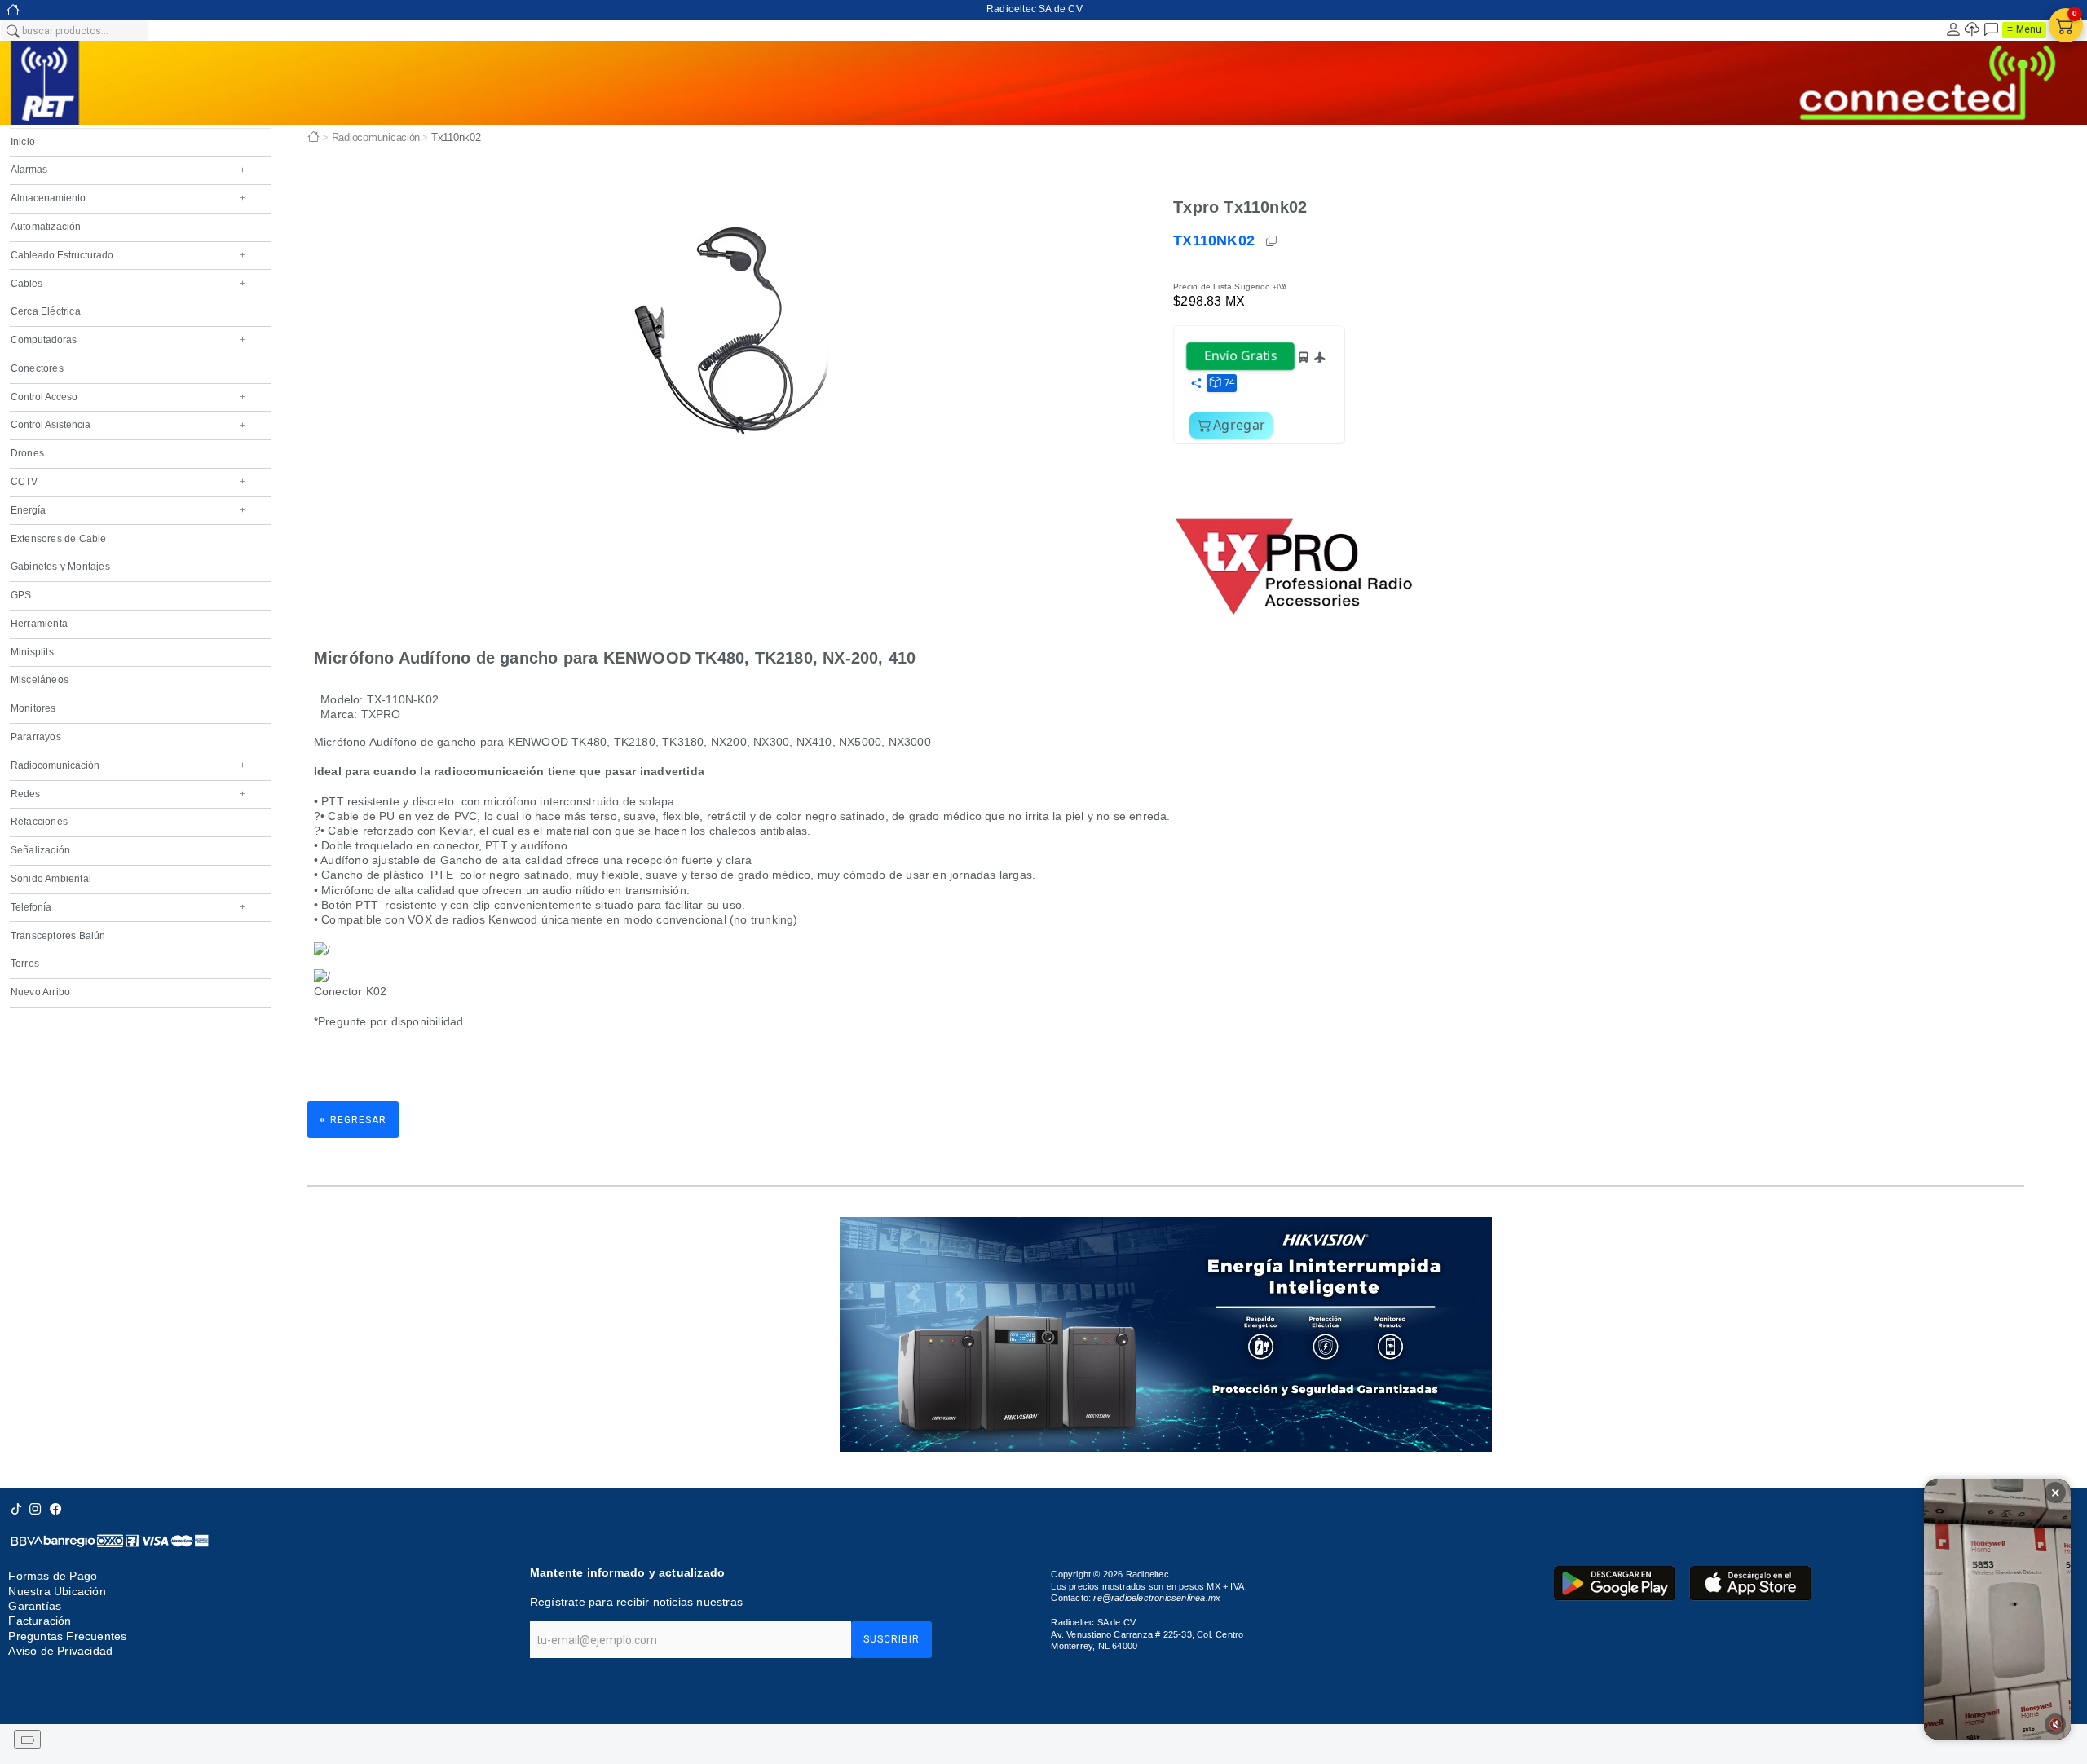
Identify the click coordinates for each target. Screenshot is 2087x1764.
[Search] (12, 30)
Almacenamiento (128, 198)
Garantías (35, 1606)
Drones (27, 453)
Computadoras (128, 340)
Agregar (1239, 425)
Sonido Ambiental (51, 879)
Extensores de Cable (59, 539)
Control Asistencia (128, 425)
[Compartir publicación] (1196, 384)
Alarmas (128, 170)
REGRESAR (353, 1119)
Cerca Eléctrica (46, 311)
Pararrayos (36, 737)
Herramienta (39, 624)
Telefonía (128, 907)
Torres (25, 964)
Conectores (37, 368)
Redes (128, 794)
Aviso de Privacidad (60, 1651)
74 (1229, 382)
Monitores (33, 708)
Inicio (23, 142)
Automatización (46, 227)
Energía (128, 510)
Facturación (40, 1621)
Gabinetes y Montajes (60, 567)
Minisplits (32, 652)
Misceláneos (40, 680)
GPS (21, 595)
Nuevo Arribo (40, 992)
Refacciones (39, 822)
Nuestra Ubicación (57, 1591)
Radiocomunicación (128, 765)
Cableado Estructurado (128, 255)
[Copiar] (1273, 241)
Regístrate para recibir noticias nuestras (636, 1602)
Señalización (40, 850)
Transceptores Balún (58, 936)
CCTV (128, 482)
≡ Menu (2024, 29)
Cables (128, 284)
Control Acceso (128, 397)
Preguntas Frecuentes (67, 1636)
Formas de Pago (53, 1576)
